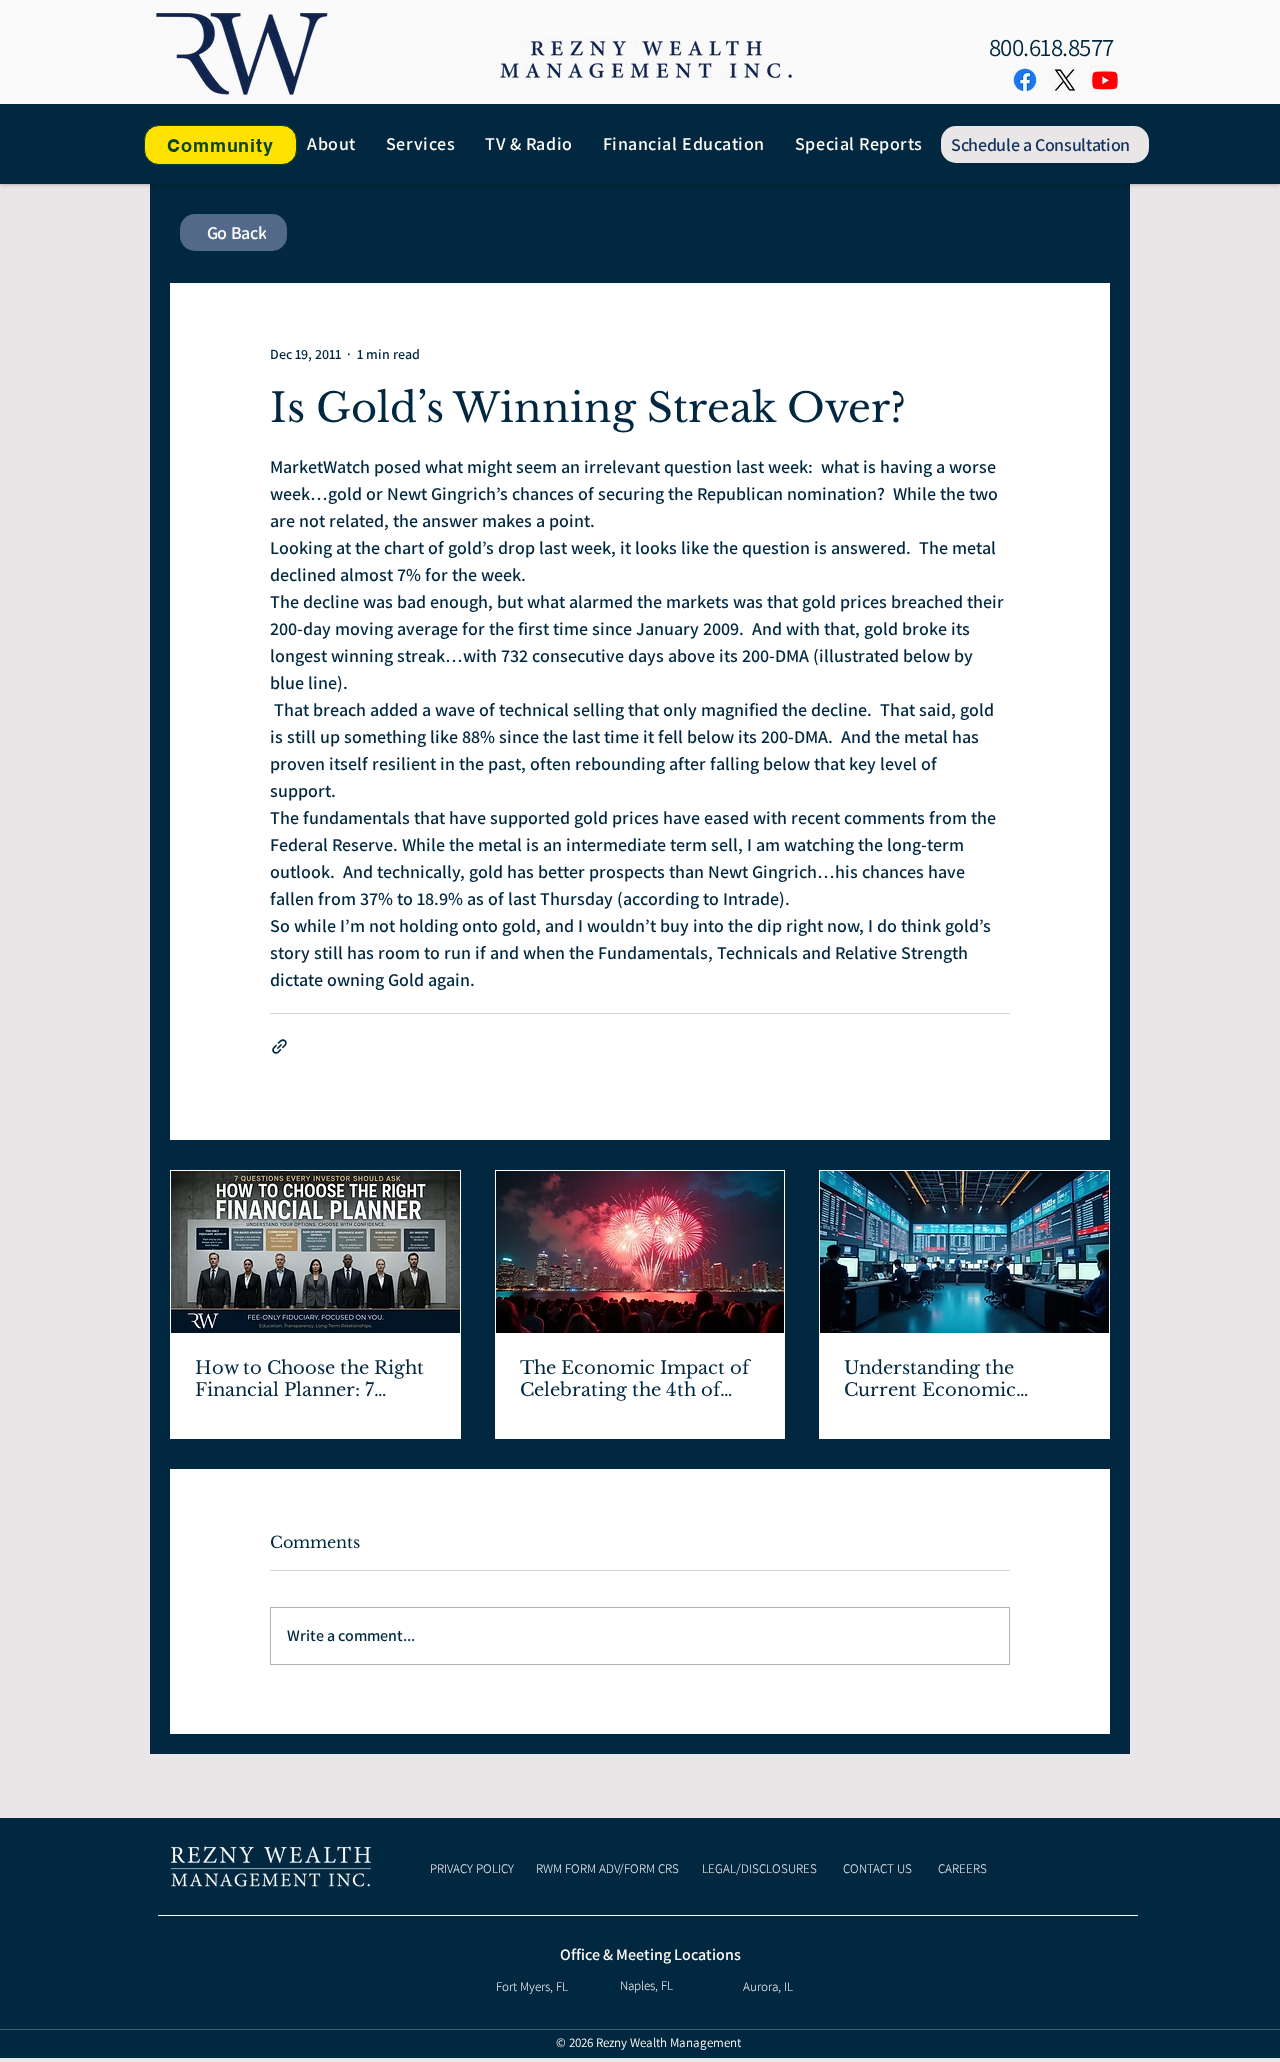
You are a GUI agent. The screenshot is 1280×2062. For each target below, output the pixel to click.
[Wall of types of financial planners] (315, 1252)
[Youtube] (1105, 80)
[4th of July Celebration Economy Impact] (640, 1252)
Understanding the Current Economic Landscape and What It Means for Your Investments (948, 1379)
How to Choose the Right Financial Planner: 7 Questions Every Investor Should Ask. (311, 1379)
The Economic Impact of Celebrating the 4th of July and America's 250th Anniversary (634, 1379)
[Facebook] (1025, 80)
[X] (1065, 80)
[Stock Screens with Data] (964, 1252)
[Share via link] (279, 1046)
